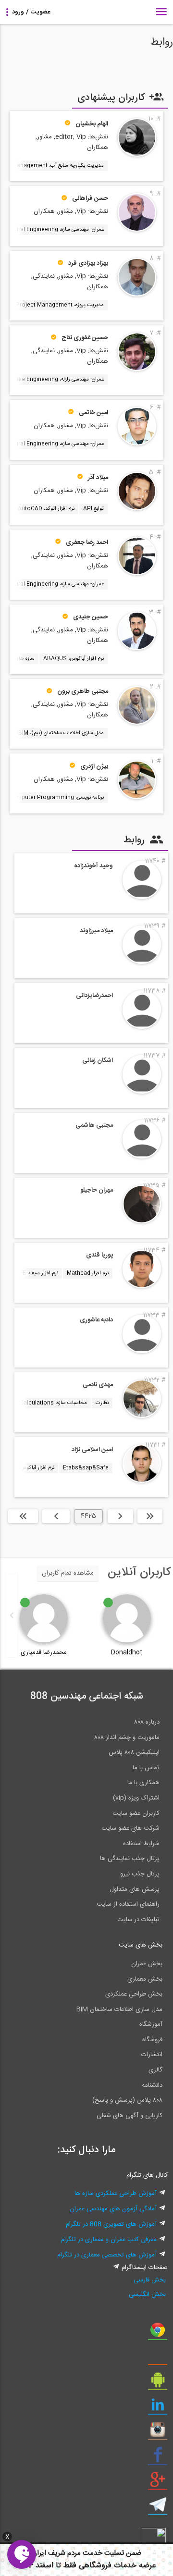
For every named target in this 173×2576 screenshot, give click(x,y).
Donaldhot (127, 1652)
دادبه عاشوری (96, 1320)
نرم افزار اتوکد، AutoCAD (46, 509)
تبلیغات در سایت (138, 1920)
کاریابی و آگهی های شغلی (130, 2116)
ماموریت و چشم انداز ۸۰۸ (127, 1738)
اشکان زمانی (98, 1060)
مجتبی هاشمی (94, 1125)
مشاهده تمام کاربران (68, 1573)
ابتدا (150, 1516)
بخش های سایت (141, 1945)
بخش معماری (145, 1979)
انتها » (23, 1516)
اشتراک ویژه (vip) (136, 1798)
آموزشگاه (151, 2024)
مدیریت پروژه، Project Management (60, 305)
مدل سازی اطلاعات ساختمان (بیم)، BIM (61, 733)
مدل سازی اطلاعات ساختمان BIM (119, 2009)
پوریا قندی (99, 1255)
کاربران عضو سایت (136, 1813)
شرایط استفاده (141, 1844)
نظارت (102, 1403)
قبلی (120, 1516)
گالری (155, 2070)
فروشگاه (152, 2040)
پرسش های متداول (135, 1889)
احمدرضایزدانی (94, 996)
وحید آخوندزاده (93, 866)
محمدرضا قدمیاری (44, 1652)
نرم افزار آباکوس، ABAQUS (74, 659)
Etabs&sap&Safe (86, 1468)
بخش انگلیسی (147, 2294)
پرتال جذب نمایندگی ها (130, 1859)
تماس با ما (146, 1768)
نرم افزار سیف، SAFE (35, 1273)
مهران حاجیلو (97, 1190)
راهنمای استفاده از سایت (128, 1904)
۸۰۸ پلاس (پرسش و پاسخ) (127, 2100)
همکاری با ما (143, 1783)
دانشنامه (152, 2085)
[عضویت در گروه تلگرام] (158, 2508)
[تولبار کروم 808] (158, 2333)
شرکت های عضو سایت (130, 1828)
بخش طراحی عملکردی (134, 1994)
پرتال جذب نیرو (140, 1874)
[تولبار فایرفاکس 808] (158, 2358)
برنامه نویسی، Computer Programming (56, 798)
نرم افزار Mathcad (88, 1273)
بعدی (56, 1516)
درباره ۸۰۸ (147, 1722)
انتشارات (152, 2055)
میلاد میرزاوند (96, 931)
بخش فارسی (150, 2280)
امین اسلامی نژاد (92, 1450)
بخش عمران (147, 1964)
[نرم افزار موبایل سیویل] (158, 2383)
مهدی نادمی (98, 1385)
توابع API (93, 509)
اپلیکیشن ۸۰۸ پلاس (134, 1752)
